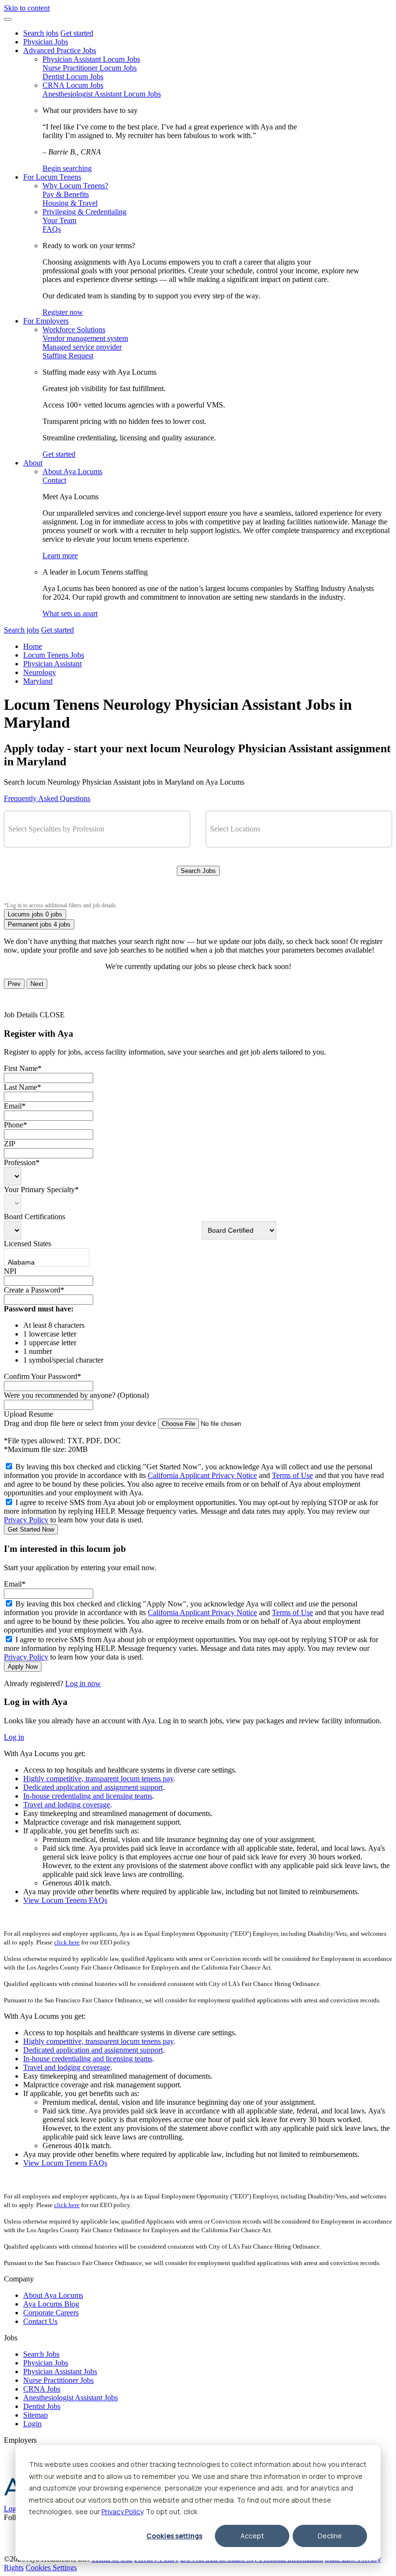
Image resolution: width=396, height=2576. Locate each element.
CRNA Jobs (42, 2389)
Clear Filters (198, 892)
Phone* (15, 1125)
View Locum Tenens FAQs (65, 1900)
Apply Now (23, 1667)
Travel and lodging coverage (67, 1805)
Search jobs (41, 33)
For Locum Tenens (52, 177)
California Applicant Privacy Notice (202, 1475)
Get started (77, 33)
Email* (15, 1106)
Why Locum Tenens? (75, 186)
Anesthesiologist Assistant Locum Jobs (102, 94)
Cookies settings (174, 2536)
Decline (330, 2536)
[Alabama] (37, 1263)
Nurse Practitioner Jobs (58, 2380)
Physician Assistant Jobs (60, 2372)
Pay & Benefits (66, 194)
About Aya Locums (72, 472)
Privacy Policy (122, 2512)
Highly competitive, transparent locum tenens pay (98, 1779)
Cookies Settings (51, 2568)
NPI (10, 1271)
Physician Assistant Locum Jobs (91, 59)
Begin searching (67, 168)
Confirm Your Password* (42, 1376)
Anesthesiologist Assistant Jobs (71, 2398)
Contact (54, 480)
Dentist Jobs (42, 2406)
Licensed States (28, 1244)
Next (37, 984)
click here (67, 1942)
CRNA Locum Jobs (73, 85)
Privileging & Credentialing (85, 212)
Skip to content (27, 8)
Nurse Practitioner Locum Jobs (90, 68)
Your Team (59, 220)
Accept (252, 2536)
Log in (14, 1737)
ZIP (10, 1144)
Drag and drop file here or (80, 1423)
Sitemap (35, 2415)
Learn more (60, 556)
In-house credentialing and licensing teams (88, 1796)
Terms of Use (292, 1475)
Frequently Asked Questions (47, 798)
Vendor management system (85, 338)
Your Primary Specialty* (41, 1189)
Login (32, 2424)
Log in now (83, 1683)
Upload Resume (28, 1414)
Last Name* (22, 1087)
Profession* (22, 1162)
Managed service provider (82, 347)
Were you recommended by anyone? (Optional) (76, 1395)
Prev (14, 984)
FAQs (52, 229)
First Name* (23, 1068)
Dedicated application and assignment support (93, 1787)
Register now (63, 312)
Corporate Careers (51, 2313)
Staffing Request (68, 356)
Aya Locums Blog (51, 2304)
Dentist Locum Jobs (73, 77)
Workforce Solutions (74, 330)
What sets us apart (70, 613)
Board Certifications (35, 1217)
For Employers (46, 321)
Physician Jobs (46, 42)
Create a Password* (34, 1290)
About (33, 463)
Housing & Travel (70, 203)
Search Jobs (198, 871)
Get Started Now (31, 1529)
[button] (8, 19)
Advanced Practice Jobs (60, 50)
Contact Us (40, 2321)
